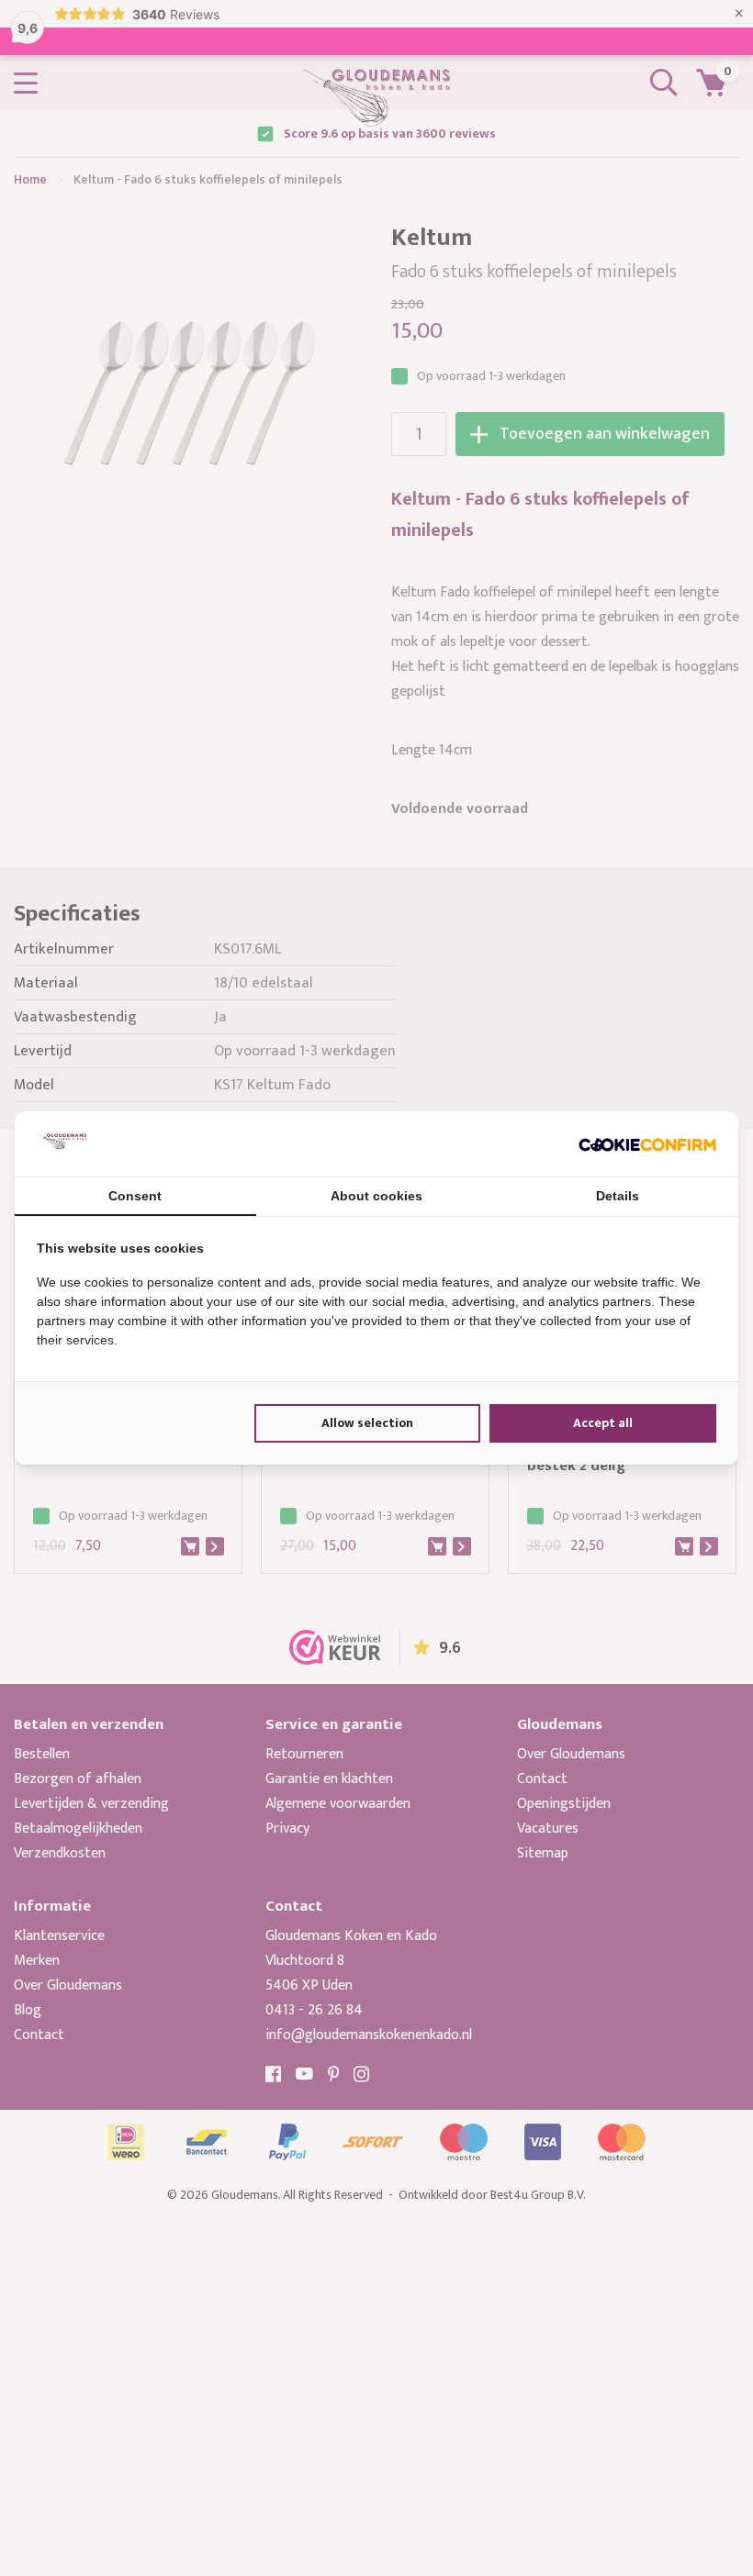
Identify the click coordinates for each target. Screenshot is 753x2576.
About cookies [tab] (376, 1196)
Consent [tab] (135, 1196)
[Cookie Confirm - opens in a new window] (647, 1143)
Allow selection (367, 1423)
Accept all (603, 1423)
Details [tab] (618, 1196)
